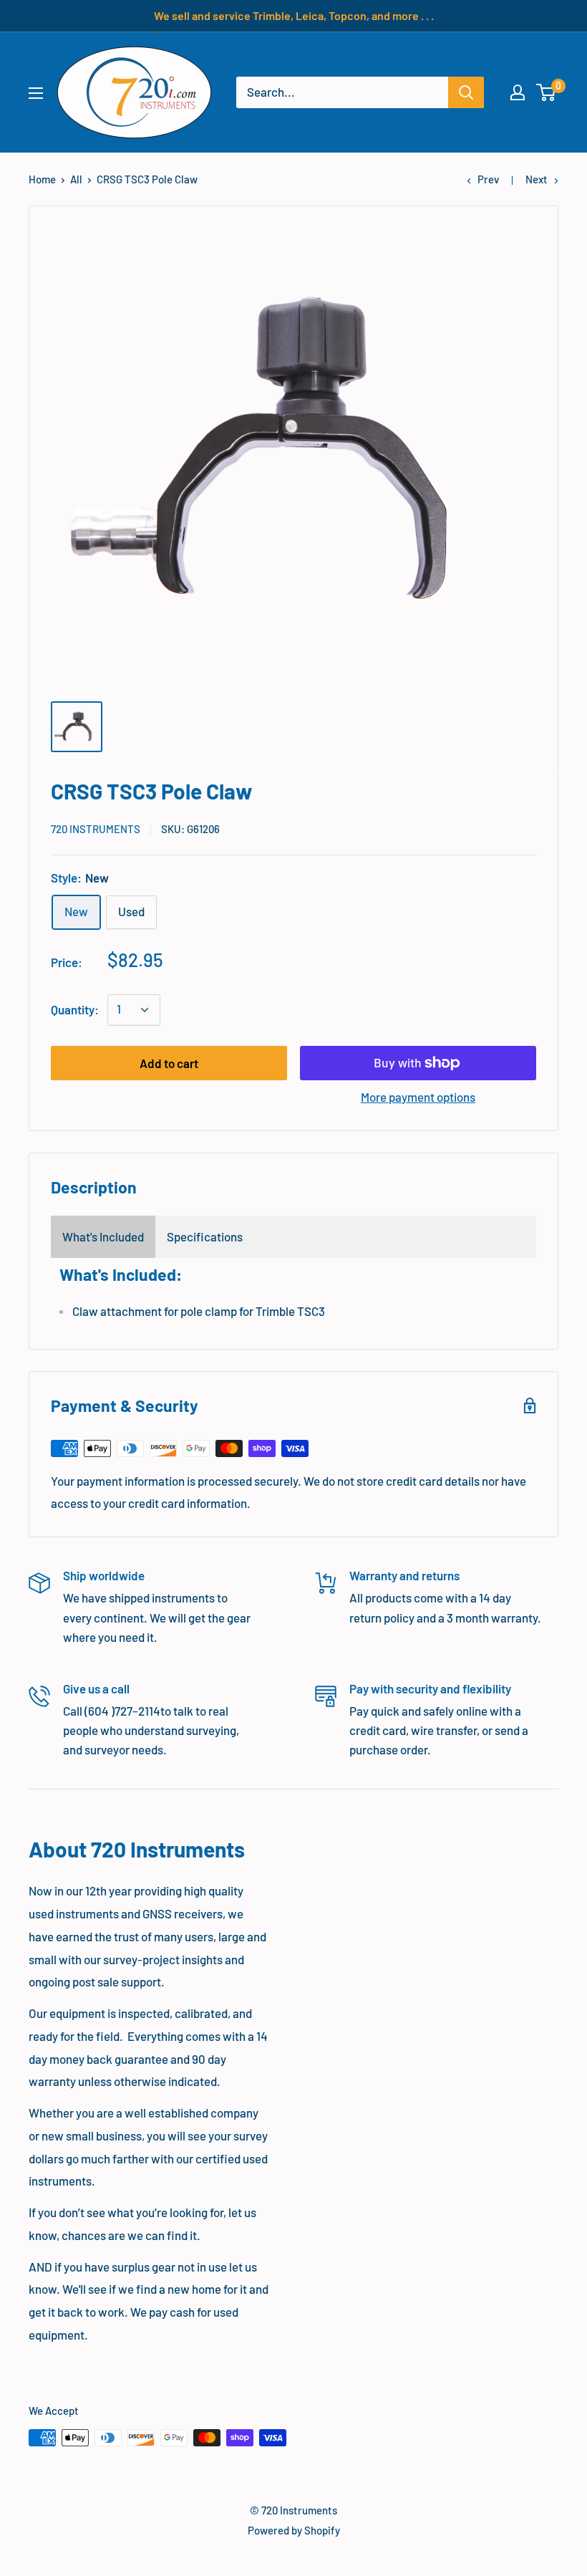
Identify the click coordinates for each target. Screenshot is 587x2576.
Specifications (205, 1236)
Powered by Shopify (294, 2530)
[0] (547, 92)
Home (42, 179)
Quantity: (75, 1009)
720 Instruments (96, 829)
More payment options (418, 1097)
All (76, 179)
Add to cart (169, 1063)
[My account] (518, 92)
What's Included (103, 1236)
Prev (488, 179)
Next (537, 179)
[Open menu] (36, 93)
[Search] (466, 92)
